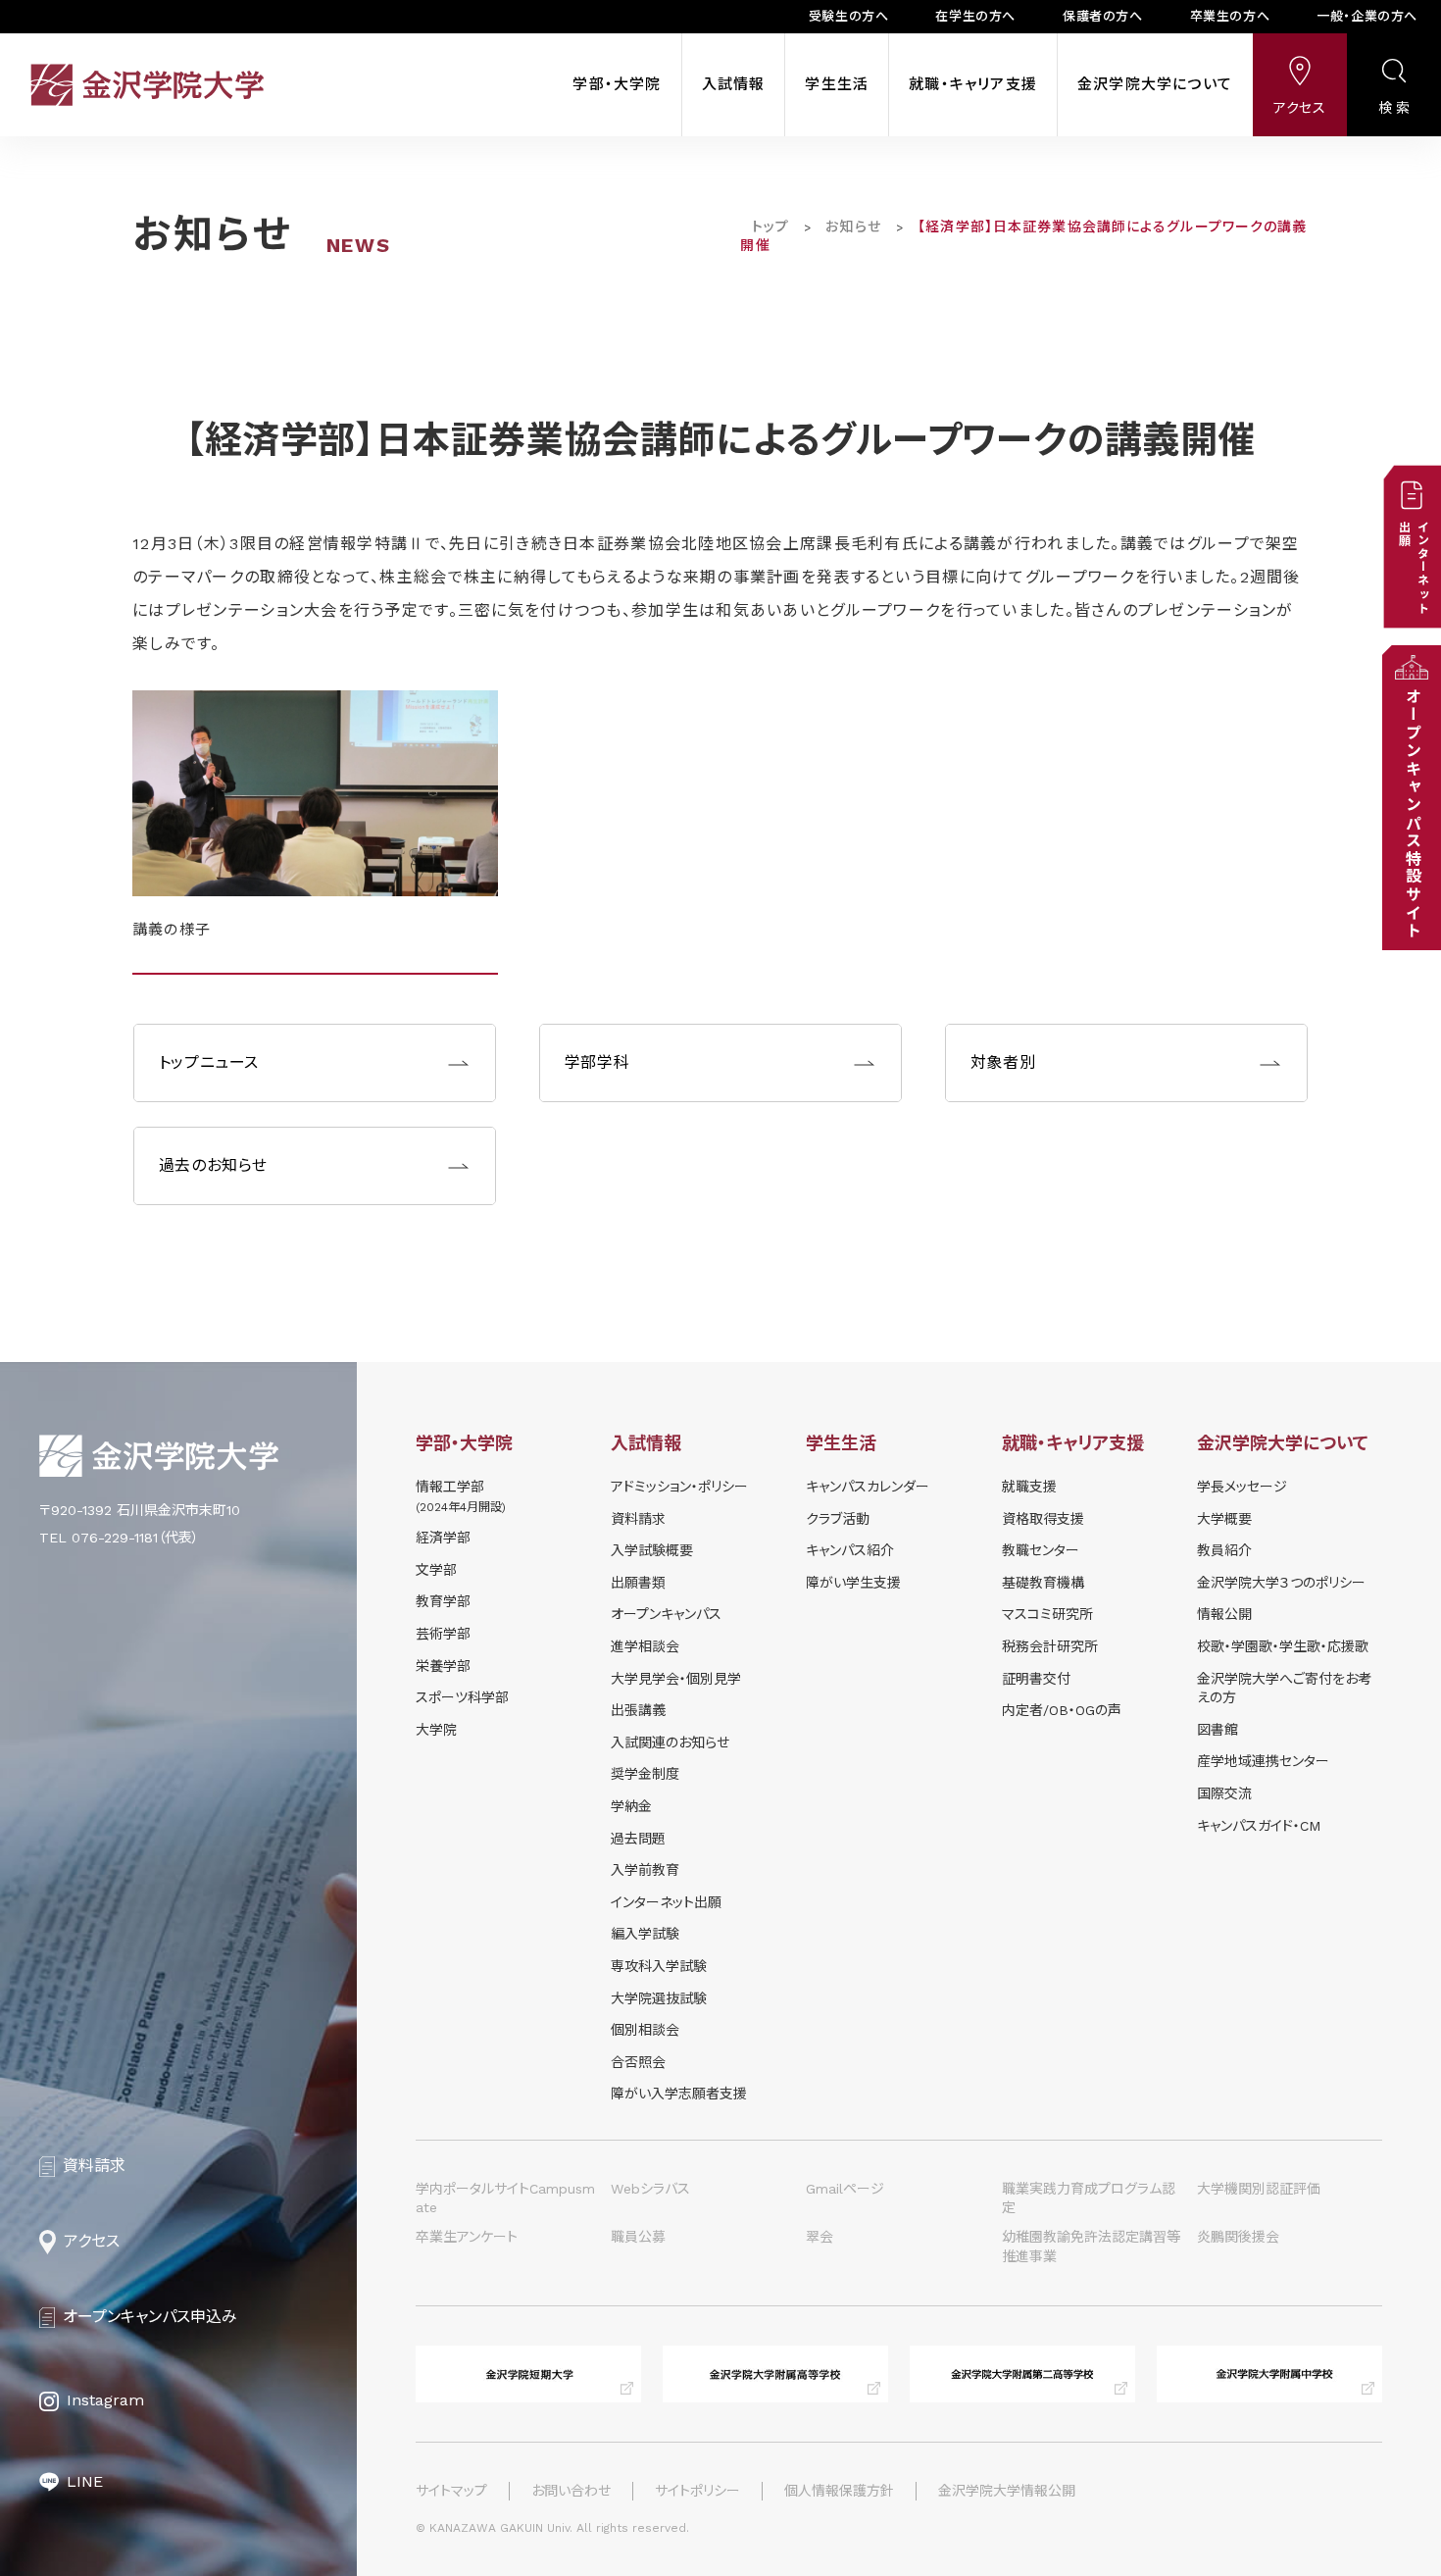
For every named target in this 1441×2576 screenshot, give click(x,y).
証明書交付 (1036, 1679)
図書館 (1217, 1730)
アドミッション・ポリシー (679, 1487)
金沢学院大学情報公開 (1007, 2491)
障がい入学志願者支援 (679, 2094)
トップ (770, 227)
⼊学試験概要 (652, 1550)
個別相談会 (645, 2030)
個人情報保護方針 (839, 2491)
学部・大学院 (617, 84)
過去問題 (638, 1839)
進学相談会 (645, 1646)
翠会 (820, 2237)
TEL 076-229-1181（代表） (119, 1538)
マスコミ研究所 (1047, 1614)
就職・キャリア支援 (973, 84)
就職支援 (1029, 1487)
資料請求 (638, 1519)
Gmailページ (845, 2189)
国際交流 (1224, 1793)
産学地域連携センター (1263, 1761)
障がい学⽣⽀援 (853, 1583)
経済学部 (443, 1538)
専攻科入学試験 (659, 1966)
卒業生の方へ (1230, 16)
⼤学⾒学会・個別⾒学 (676, 1679)
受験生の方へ (849, 16)
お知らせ (853, 227)
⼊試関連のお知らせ (670, 1743)
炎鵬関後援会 (1238, 2237)
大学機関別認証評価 (1259, 2189)
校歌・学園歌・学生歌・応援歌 (1283, 1646)
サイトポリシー (697, 2491)
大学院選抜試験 (659, 1998)
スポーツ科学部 (462, 1697)
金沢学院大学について (1155, 84)
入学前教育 (645, 1870)
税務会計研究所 (1050, 1646)
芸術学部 (443, 1634)
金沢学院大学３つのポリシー (1281, 1583)
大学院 (436, 1730)
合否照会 (638, 2062)
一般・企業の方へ (1367, 16)
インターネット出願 (666, 1902)
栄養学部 (443, 1666)
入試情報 (734, 84)
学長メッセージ (1242, 1487)
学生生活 (837, 84)
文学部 (436, 1570)
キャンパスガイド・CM (1259, 1826)
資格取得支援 (1043, 1519)
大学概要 (1224, 1519)
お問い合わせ (571, 2491)
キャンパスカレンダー (868, 1487)
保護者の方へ (1103, 16)
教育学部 (443, 1601)
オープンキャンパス (666, 1614)
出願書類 (638, 1583)
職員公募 (638, 2237)
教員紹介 (1224, 1550)
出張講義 (638, 1710)
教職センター (1041, 1550)
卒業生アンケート (467, 2237)
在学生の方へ (975, 16)
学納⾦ (631, 1806)
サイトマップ (451, 2491)
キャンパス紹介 (850, 1550)
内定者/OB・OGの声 (1062, 1710)
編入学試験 (645, 1934)
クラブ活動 (838, 1519)
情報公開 (1224, 1614)
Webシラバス (650, 2189)
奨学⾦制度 (645, 1774)
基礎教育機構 (1043, 1583)
